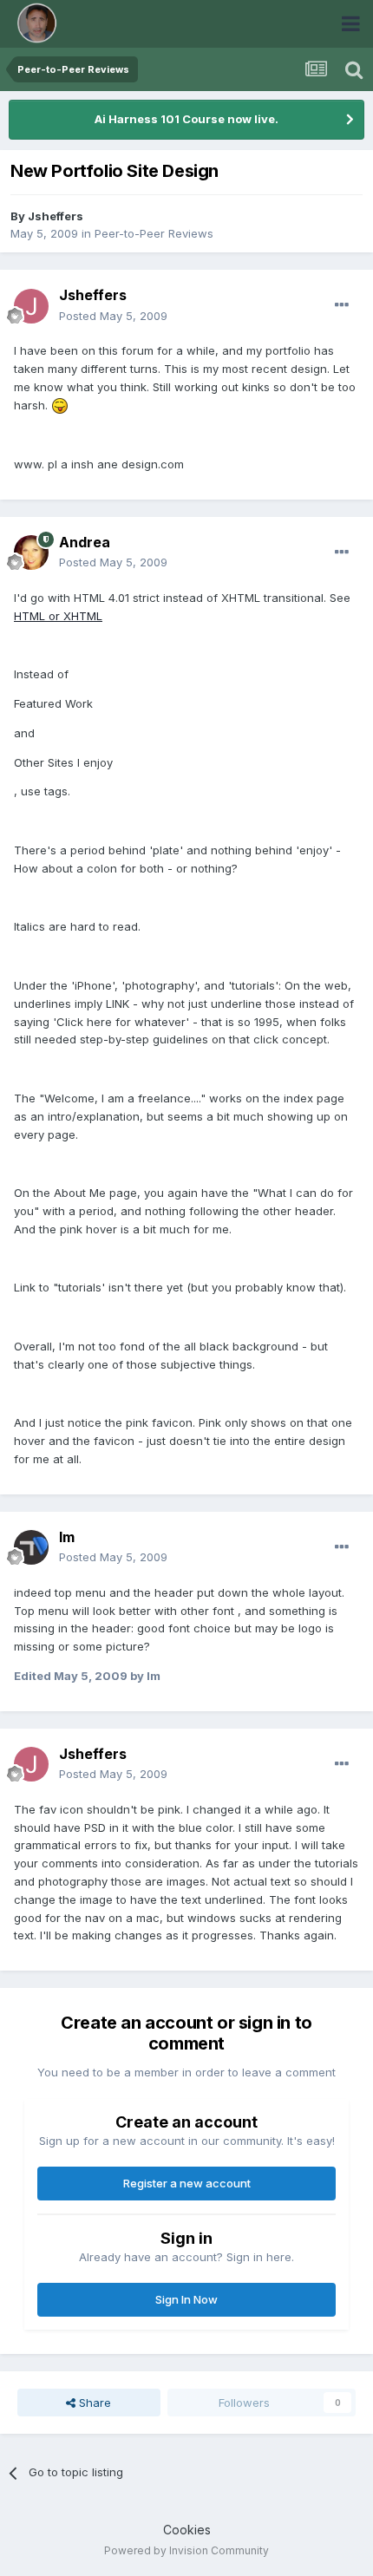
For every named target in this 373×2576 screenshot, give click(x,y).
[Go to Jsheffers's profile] (31, 306)
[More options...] (342, 305)
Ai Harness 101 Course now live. (186, 119)
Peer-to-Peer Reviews (154, 233)
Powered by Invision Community (186, 2550)
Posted (113, 316)
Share (93, 2403)
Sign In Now (186, 2299)
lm (67, 1537)
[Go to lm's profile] (31, 1547)
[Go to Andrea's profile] (31, 552)
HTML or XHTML (58, 616)
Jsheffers (56, 216)
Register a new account (187, 2183)
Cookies (187, 2530)
